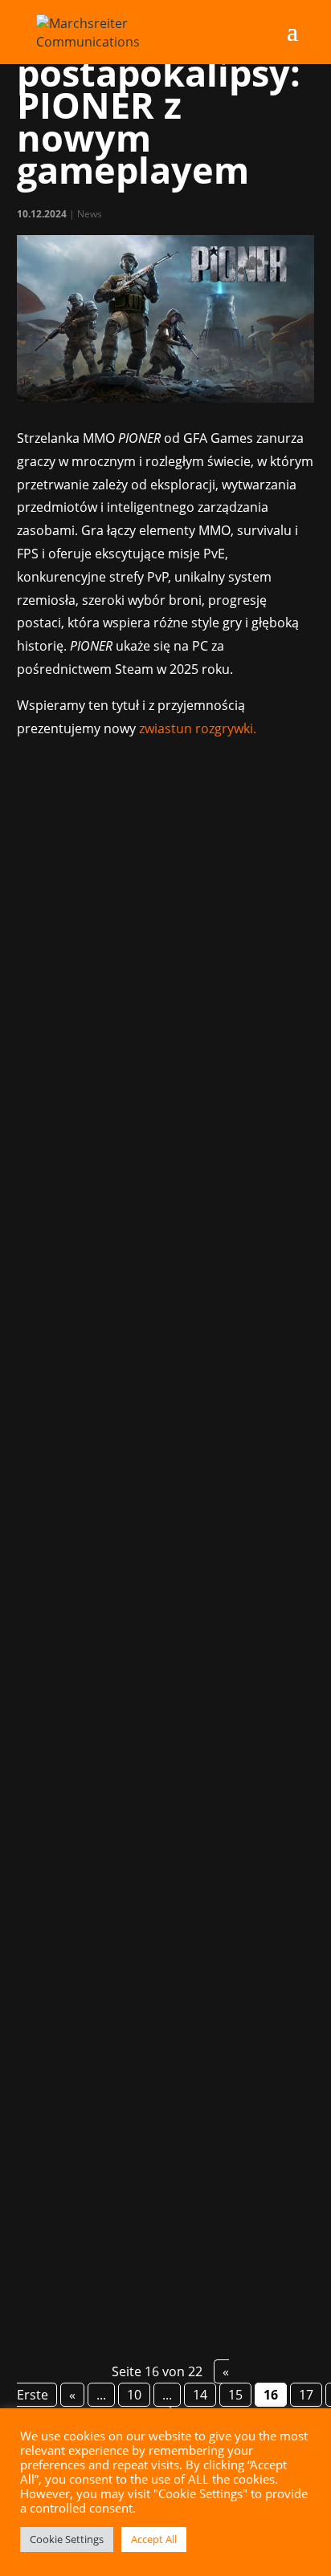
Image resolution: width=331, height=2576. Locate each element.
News (90, 214)
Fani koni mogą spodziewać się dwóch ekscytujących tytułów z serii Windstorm (160, 2053)
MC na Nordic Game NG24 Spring (135, 1554)
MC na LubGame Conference (122, 1015)
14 (200, 2395)
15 (235, 2395)
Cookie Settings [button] (67, 2539)
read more (68, 1276)
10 (134, 2395)
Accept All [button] (154, 2539)
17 (306, 2395)
